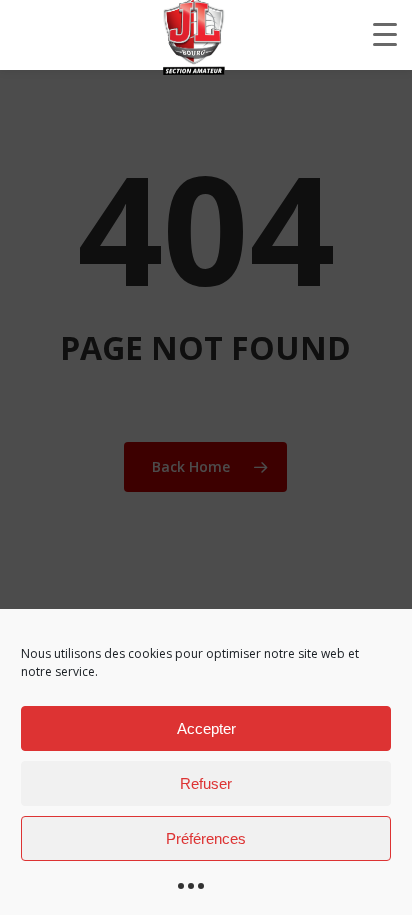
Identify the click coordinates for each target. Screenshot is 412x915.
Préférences (206, 838)
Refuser (206, 783)
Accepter (206, 728)
